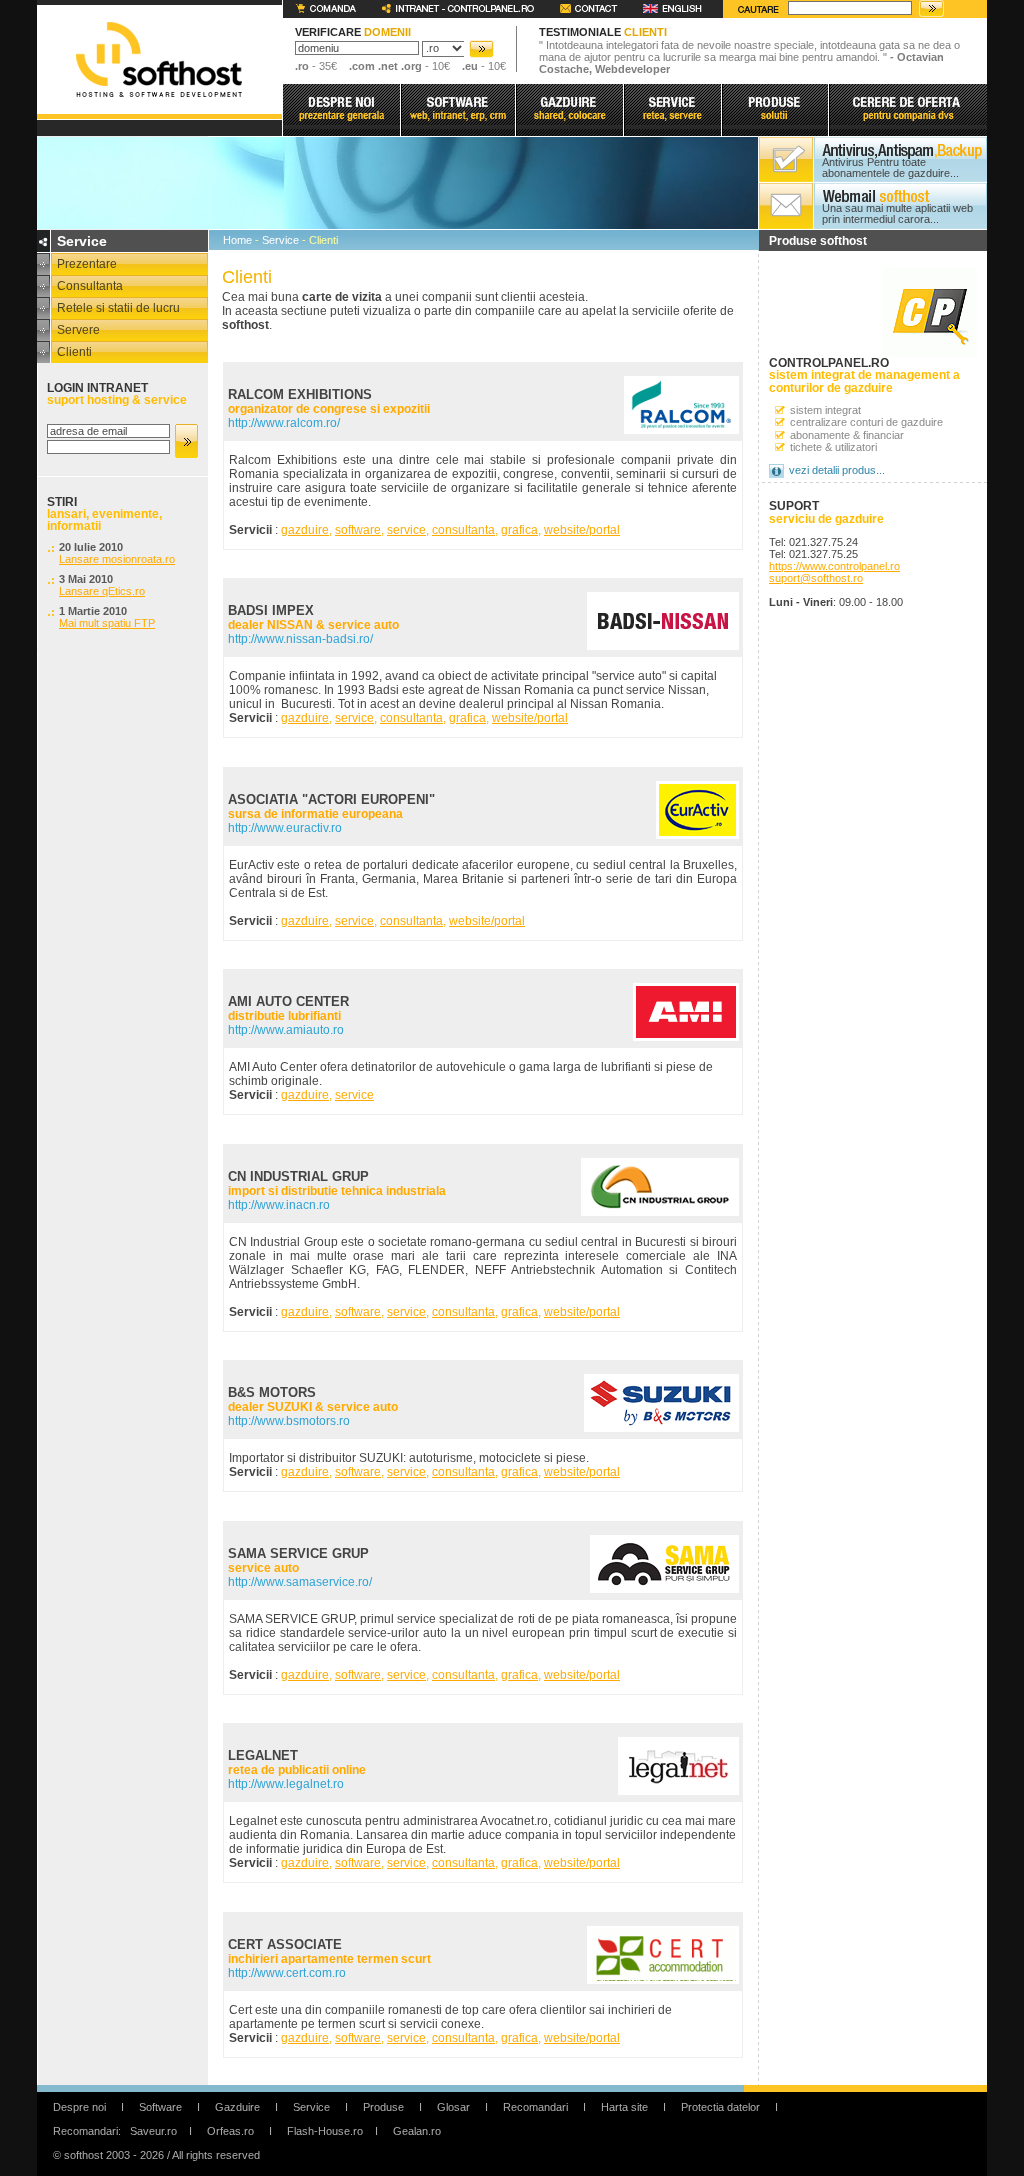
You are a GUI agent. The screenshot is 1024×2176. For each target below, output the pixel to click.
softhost (158, 59)
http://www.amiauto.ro (286, 1030)
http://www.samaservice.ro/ (300, 1582)
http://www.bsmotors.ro (289, 1421)
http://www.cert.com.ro (287, 1973)
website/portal (582, 530)
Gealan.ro (417, 2131)
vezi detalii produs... (837, 470)
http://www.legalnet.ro (286, 1784)
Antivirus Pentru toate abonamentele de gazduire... (890, 168)
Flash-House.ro (325, 2131)
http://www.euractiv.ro (285, 828)
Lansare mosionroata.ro (117, 559)
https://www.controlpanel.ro (834, 566)
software (358, 530)
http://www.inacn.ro (279, 1205)
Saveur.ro (153, 2131)
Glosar (453, 2107)
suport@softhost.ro (816, 578)
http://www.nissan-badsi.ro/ (300, 639)
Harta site (624, 2107)
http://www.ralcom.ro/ (284, 423)
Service (280, 240)
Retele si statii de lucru (118, 308)
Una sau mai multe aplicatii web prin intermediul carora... (897, 214)
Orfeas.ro (230, 2131)
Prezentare (87, 264)
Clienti (74, 352)
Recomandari (535, 2107)
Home (237, 240)
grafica (519, 530)
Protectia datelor (720, 2107)
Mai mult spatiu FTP (107, 623)
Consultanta (90, 286)
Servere (78, 330)
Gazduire (237, 2107)
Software (160, 2107)
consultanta (463, 530)
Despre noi (79, 2107)
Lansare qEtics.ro (102, 591)
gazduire (305, 530)
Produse (383, 2107)
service (406, 530)
